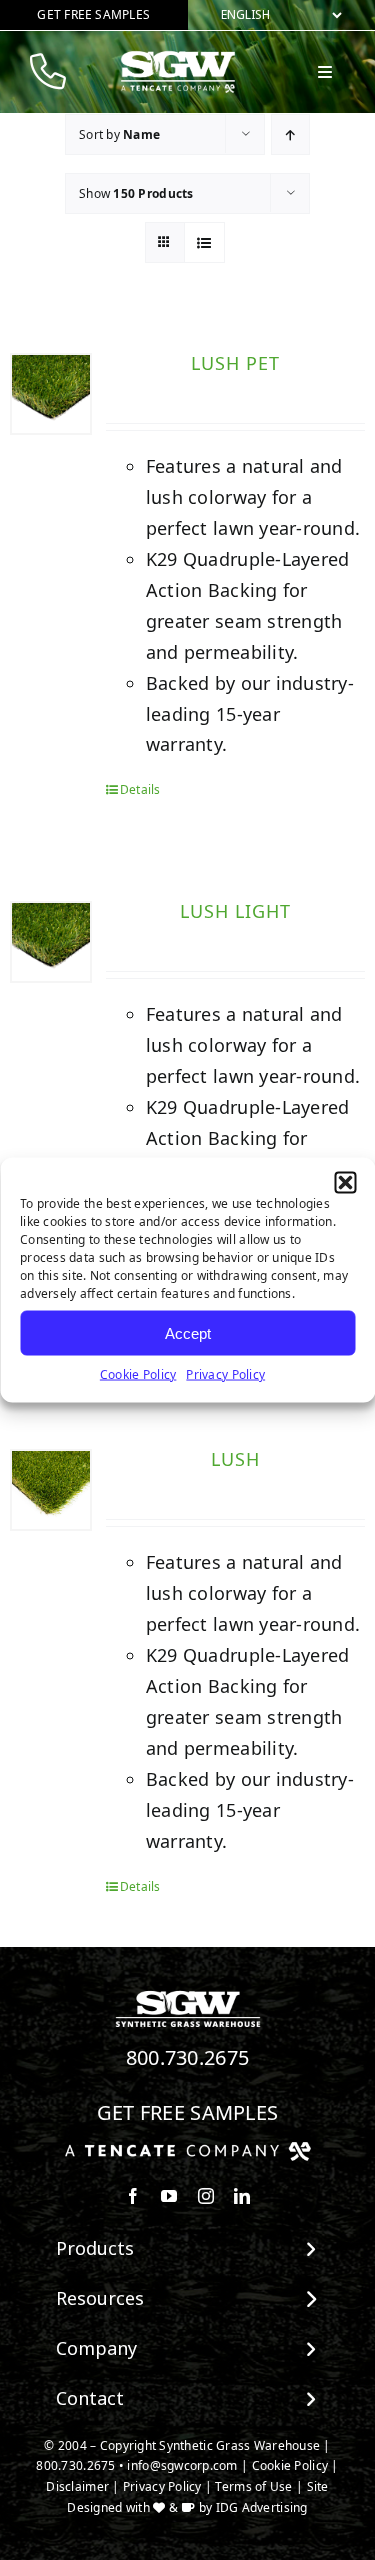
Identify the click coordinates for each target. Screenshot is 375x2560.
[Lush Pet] (51, 394)
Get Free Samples (188, 2112)
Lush (235, 1459)
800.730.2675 (188, 2057)
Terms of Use (253, 2486)
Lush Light (235, 911)
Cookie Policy (138, 1374)
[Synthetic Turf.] (188, 1996)
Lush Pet (235, 363)
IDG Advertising (262, 2507)
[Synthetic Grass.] (188, 2149)
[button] (345, 1183)
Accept (188, 1332)
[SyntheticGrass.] (178, 58)
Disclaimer (77, 2486)
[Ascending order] (290, 134)
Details (140, 789)
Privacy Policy (225, 1374)
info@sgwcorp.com (182, 2465)
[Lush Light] (51, 942)
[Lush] (51, 1490)
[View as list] (204, 242)
